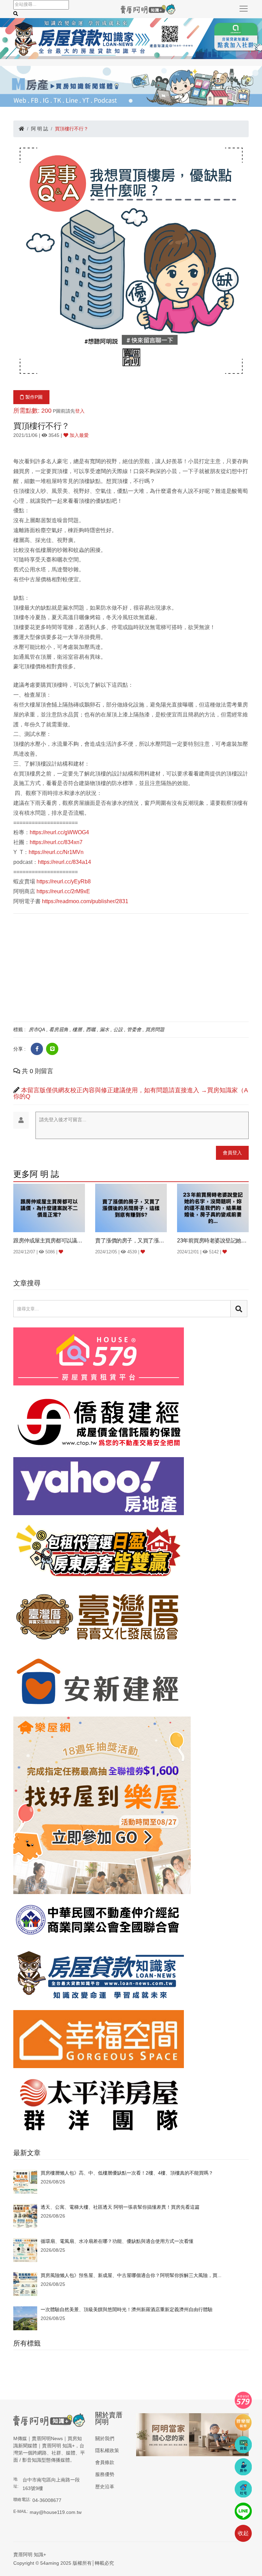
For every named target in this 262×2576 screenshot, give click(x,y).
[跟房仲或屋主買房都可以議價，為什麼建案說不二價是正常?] (49, 1208)
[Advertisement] (131, 967)
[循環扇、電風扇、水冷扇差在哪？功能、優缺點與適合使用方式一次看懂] (25, 2250)
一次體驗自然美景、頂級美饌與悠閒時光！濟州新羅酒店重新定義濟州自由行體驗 (127, 2309)
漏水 (104, 1029)
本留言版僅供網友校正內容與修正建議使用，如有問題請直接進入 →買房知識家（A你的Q (131, 1093)
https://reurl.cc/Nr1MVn (56, 852)
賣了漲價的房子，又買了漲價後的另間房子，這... (131, 1241)
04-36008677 (47, 2500)
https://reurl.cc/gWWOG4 (59, 832)
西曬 (91, 1029)
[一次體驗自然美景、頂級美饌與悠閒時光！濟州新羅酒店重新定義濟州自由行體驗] (25, 2318)
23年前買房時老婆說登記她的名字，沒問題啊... (213, 1241)
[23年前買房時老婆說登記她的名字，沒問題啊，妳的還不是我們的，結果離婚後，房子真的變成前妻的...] (213, 1208)
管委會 (134, 1029)
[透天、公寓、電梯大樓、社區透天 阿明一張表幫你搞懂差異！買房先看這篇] (25, 2216)
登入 (80, 411)
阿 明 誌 (40, 129)
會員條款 (105, 2462)
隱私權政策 (107, 2450)
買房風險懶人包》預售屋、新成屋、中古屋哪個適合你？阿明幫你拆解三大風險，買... (131, 2275)
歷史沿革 (105, 2487)
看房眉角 (59, 1029)
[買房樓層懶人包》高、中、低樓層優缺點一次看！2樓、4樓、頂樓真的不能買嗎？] (25, 2181)
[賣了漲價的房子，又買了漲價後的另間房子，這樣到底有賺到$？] (131, 1208)
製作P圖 (33, 397)
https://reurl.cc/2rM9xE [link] (63, 891)
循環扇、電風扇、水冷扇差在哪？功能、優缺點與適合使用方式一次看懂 (117, 2241)
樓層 (77, 1029)
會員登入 (232, 1153)
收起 (243, 2533)
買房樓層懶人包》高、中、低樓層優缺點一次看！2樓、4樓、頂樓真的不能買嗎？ (127, 2173)
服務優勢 (105, 2474)
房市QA (37, 1029)
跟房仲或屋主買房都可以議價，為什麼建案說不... (49, 1241)
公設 (118, 1029)
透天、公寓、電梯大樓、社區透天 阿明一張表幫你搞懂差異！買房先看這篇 (120, 2207)
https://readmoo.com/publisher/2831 (85, 901)
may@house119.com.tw (56, 2512)
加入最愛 (78, 435)
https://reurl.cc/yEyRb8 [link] (64, 881)
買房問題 (155, 1029)
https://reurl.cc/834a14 (64, 862)
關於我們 (105, 2438)
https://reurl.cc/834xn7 (56, 842)
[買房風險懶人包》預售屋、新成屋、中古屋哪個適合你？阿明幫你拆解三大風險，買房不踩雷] (25, 2284)
